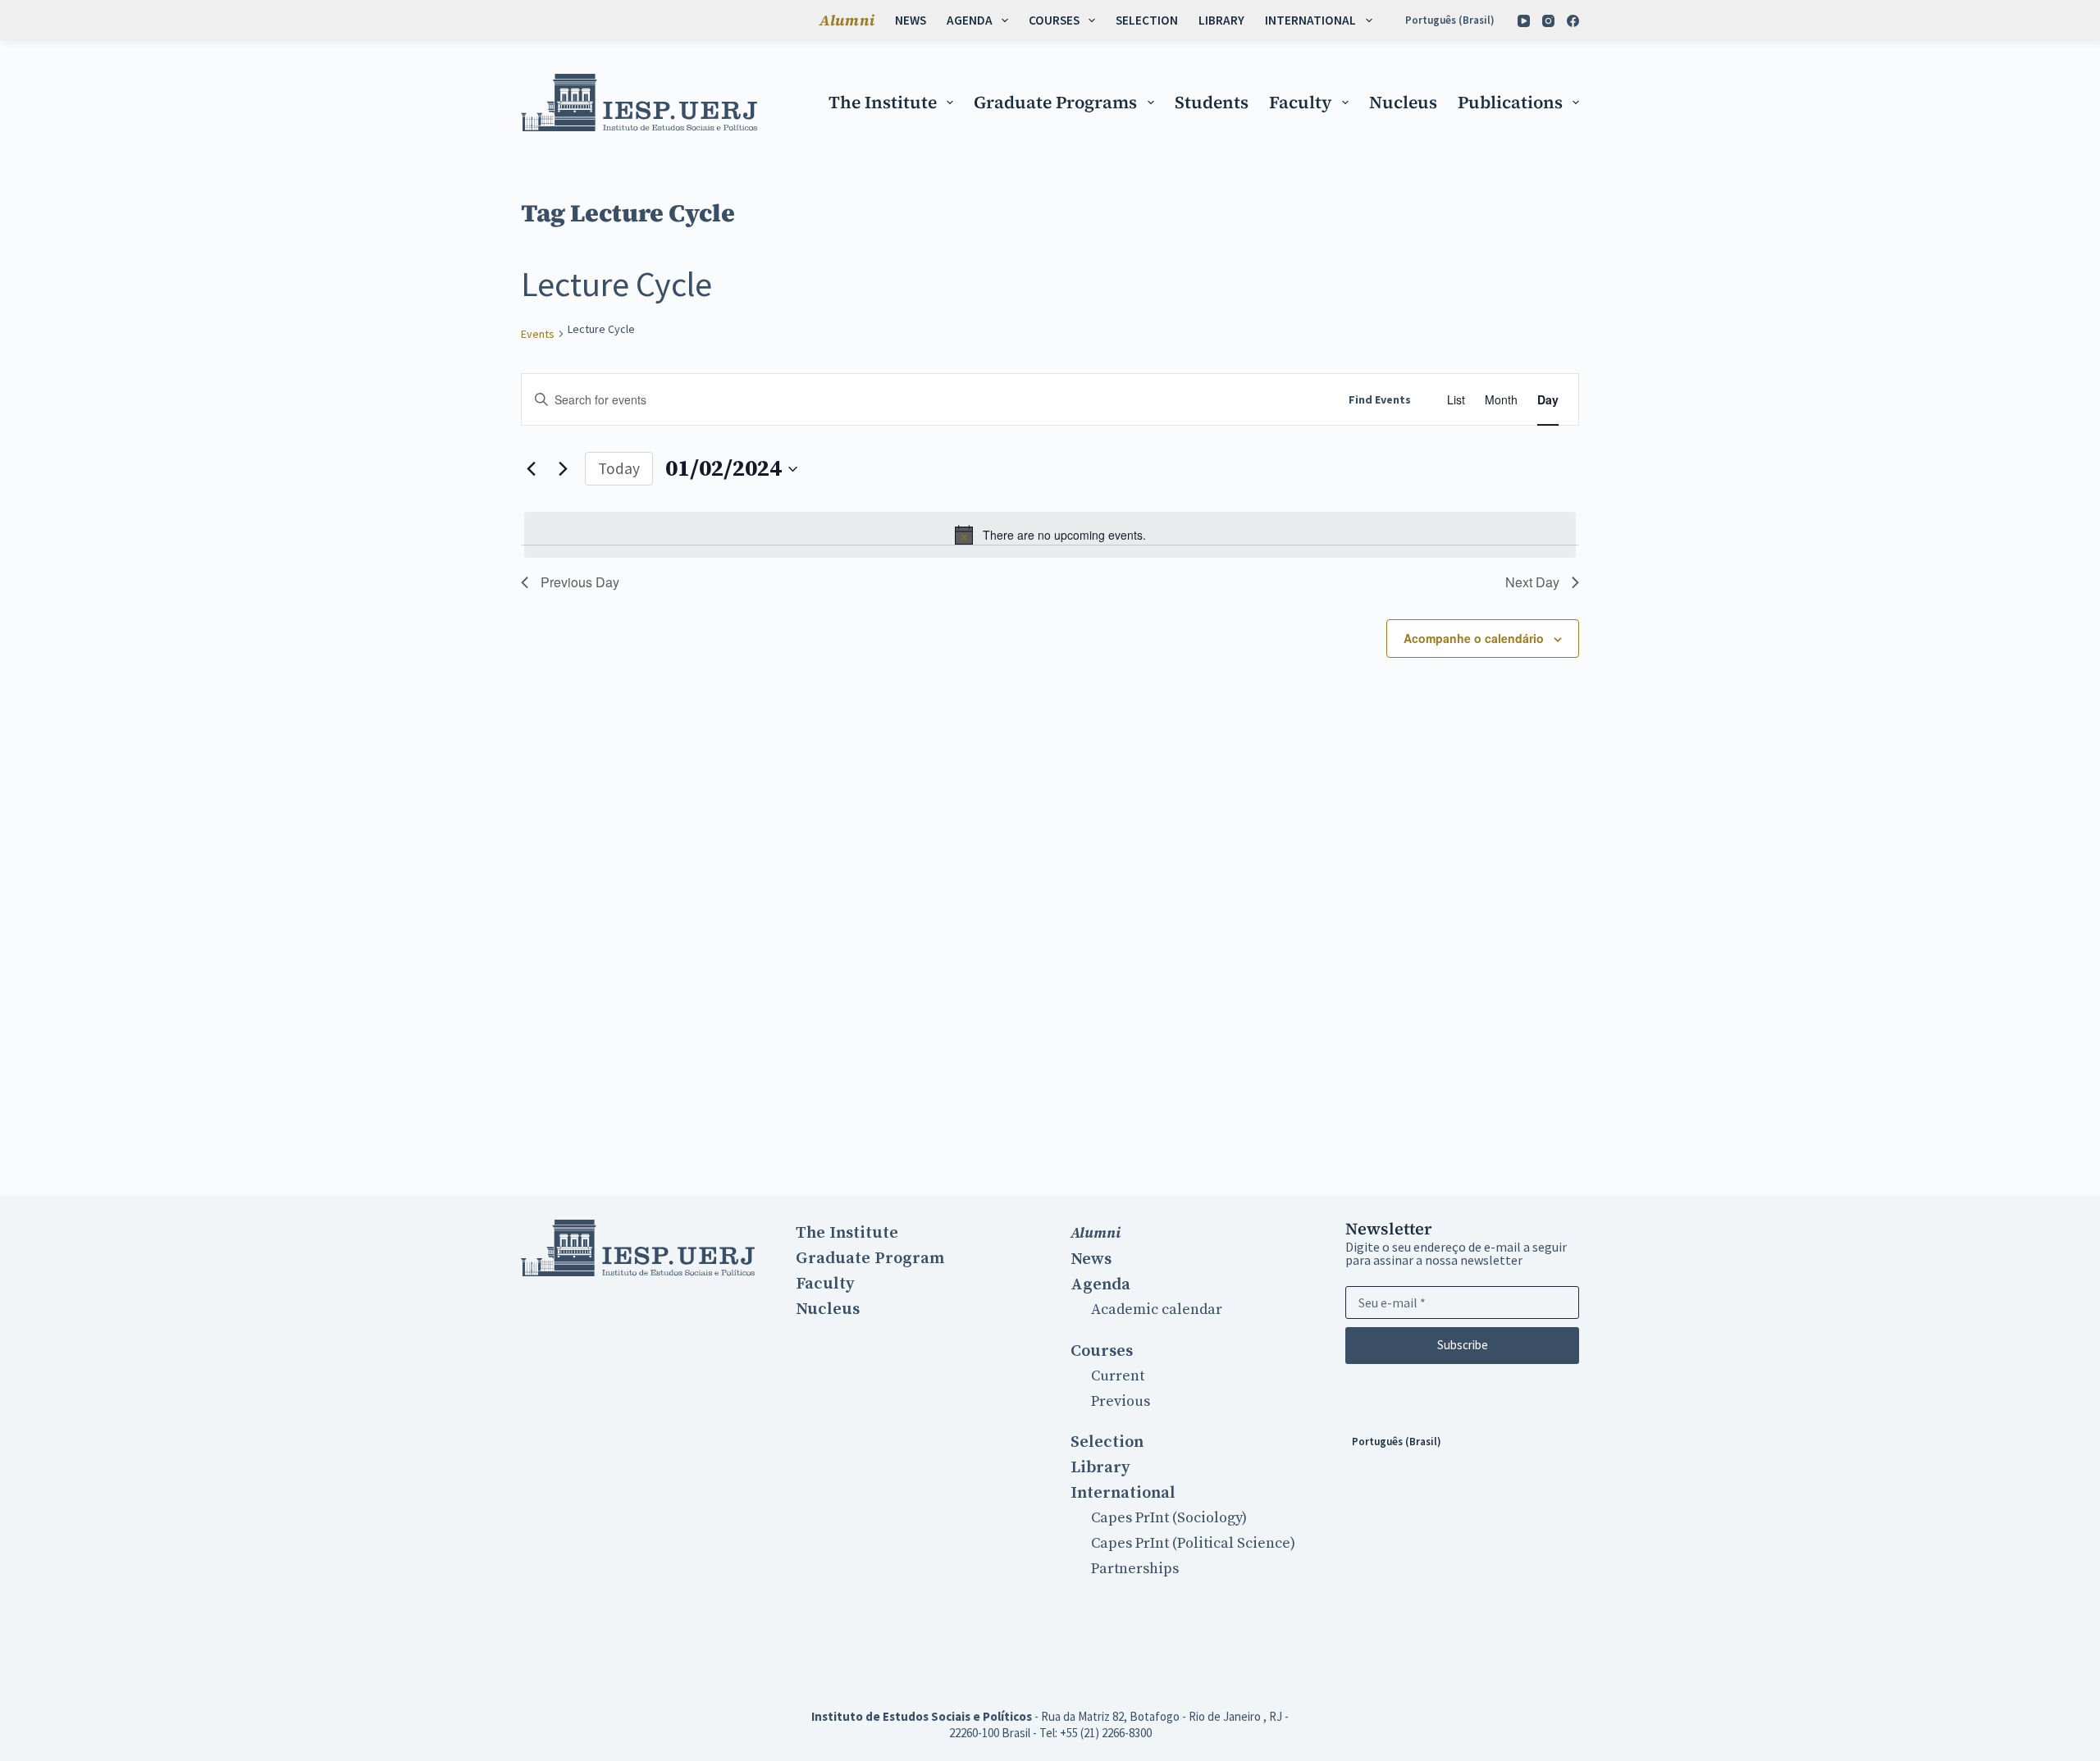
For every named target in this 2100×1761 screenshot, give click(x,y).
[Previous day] (531, 469)
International (1310, 20)
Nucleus (1403, 102)
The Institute (883, 102)
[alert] (1050, 535)
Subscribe (1463, 1345)
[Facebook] (1573, 21)
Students (1212, 102)
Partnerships (1135, 1569)
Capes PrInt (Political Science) (1193, 1543)
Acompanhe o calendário (1474, 638)
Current (1118, 1376)
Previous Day (580, 582)
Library (1221, 20)
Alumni (847, 20)
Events (538, 334)
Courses (1054, 20)
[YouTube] (1524, 21)
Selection (1147, 20)
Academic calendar (1157, 1309)
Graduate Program (870, 1258)
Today (619, 468)
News (911, 20)
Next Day (1532, 582)
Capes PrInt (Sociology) (1169, 1518)
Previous (1121, 1401)
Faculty (1301, 102)
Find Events (1380, 399)
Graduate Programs (1055, 102)
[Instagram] (1548, 21)
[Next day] (563, 469)
